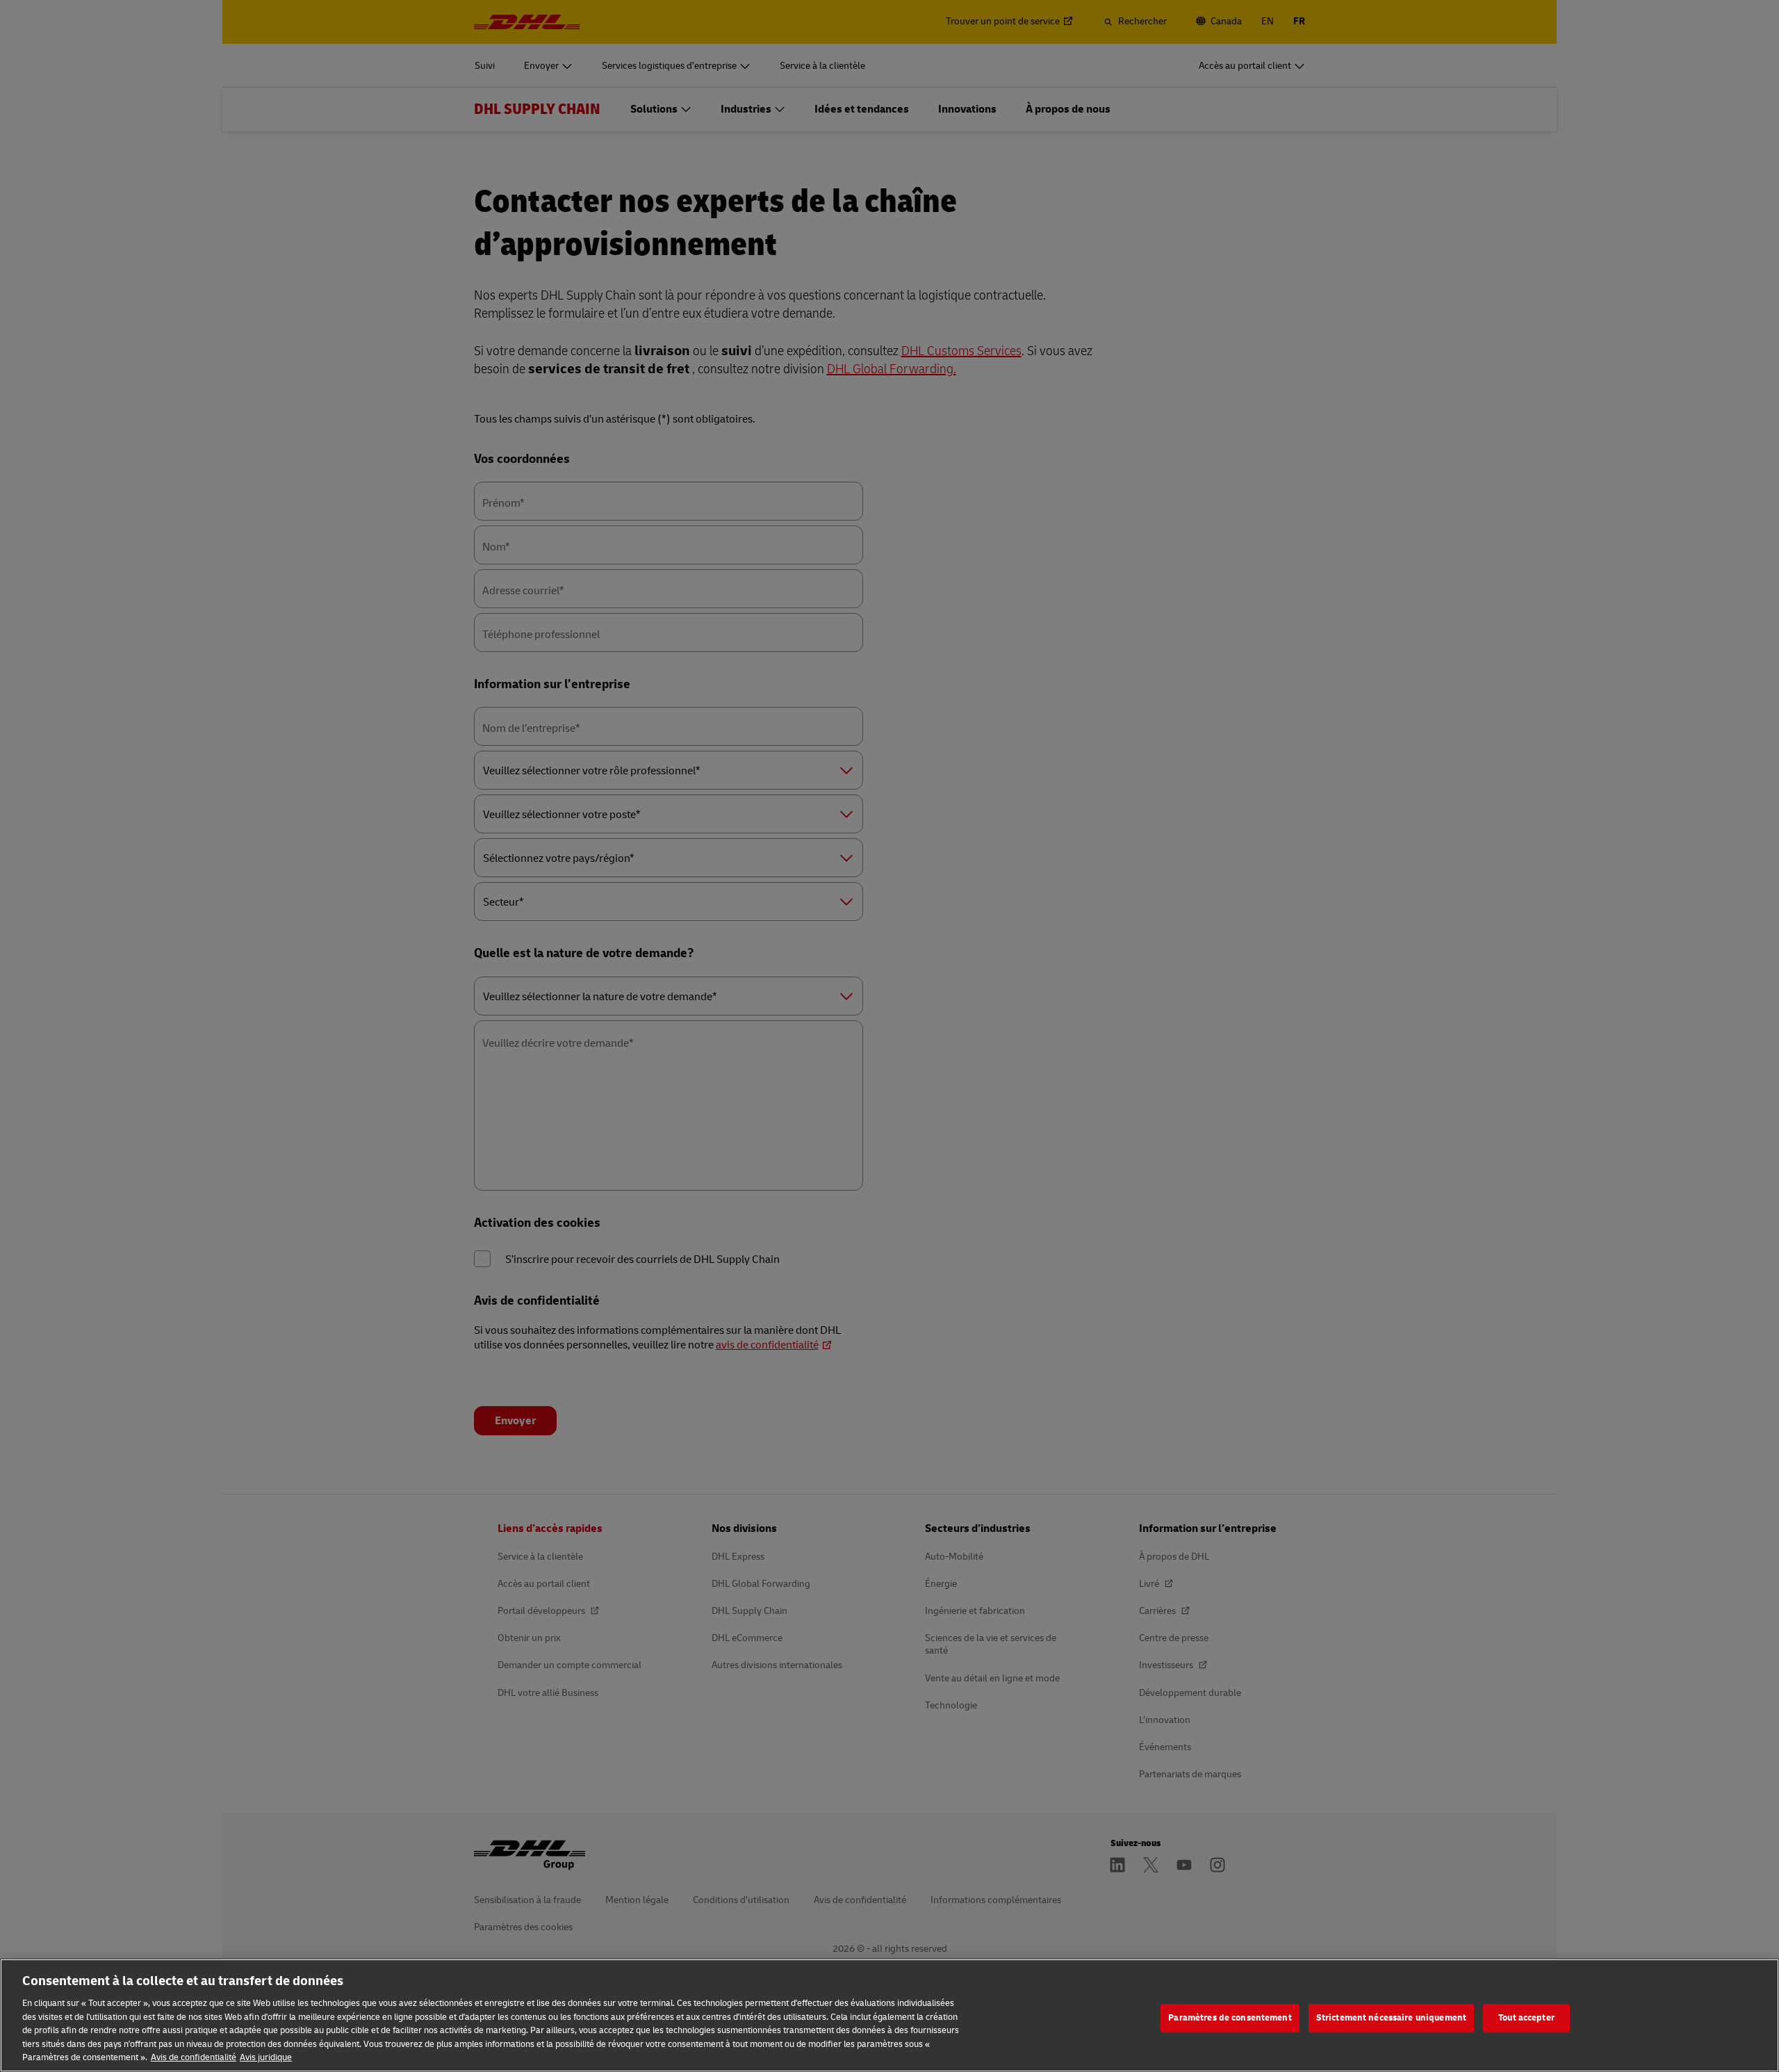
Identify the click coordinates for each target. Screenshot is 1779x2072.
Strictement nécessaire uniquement (1391, 2018)
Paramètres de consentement (1230, 2018)
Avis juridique (266, 2057)
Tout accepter (1526, 2018)
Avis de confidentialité (194, 2057)
